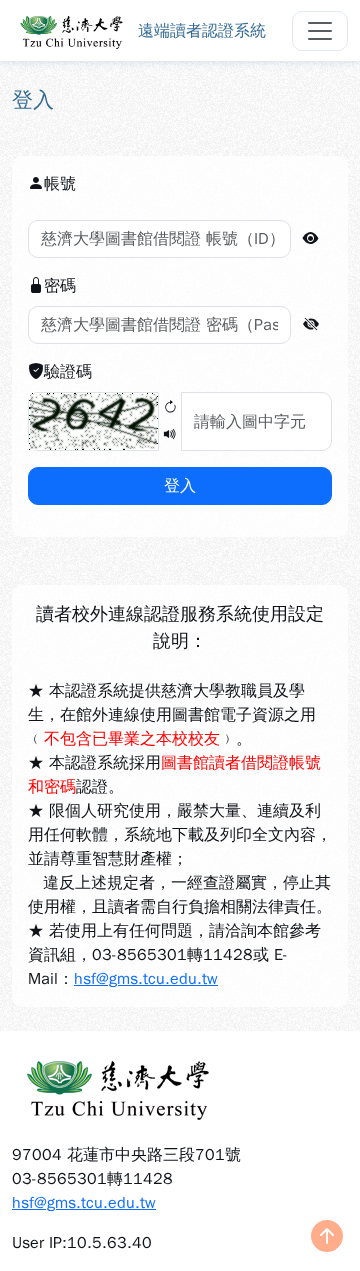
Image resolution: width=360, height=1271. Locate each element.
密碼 (60, 286)
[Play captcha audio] (170, 435)
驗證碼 (68, 372)
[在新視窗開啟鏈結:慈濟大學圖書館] (180, 1087)
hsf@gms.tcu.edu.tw (146, 979)
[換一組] (170, 408)
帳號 (60, 184)
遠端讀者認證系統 (202, 31)
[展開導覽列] (320, 31)
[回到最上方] (327, 1238)
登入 (180, 486)
